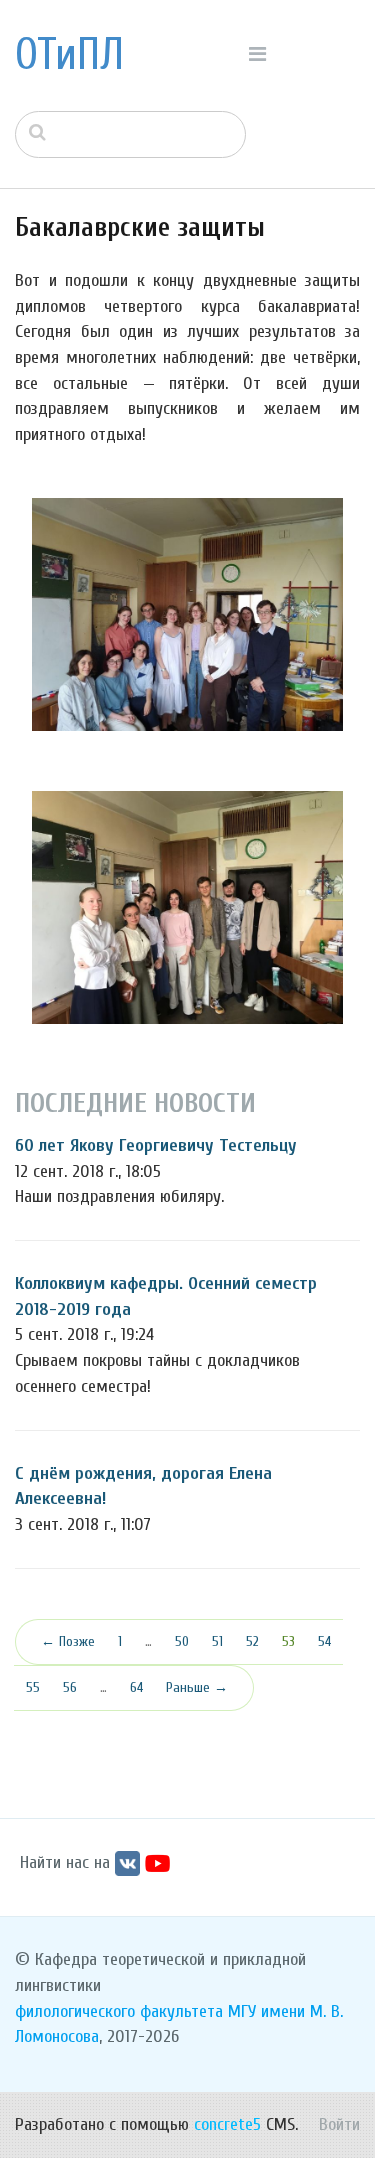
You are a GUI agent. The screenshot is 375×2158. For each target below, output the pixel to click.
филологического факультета (119, 2011)
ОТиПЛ (69, 55)
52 (252, 1641)
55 (33, 1687)
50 (182, 1641)
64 (136, 1687)
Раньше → (197, 1687)
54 (324, 1641)
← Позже (68, 1641)
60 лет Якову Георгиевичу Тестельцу (156, 1145)
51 (217, 1641)
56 (70, 1687)
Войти (339, 2124)
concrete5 (227, 2124)
